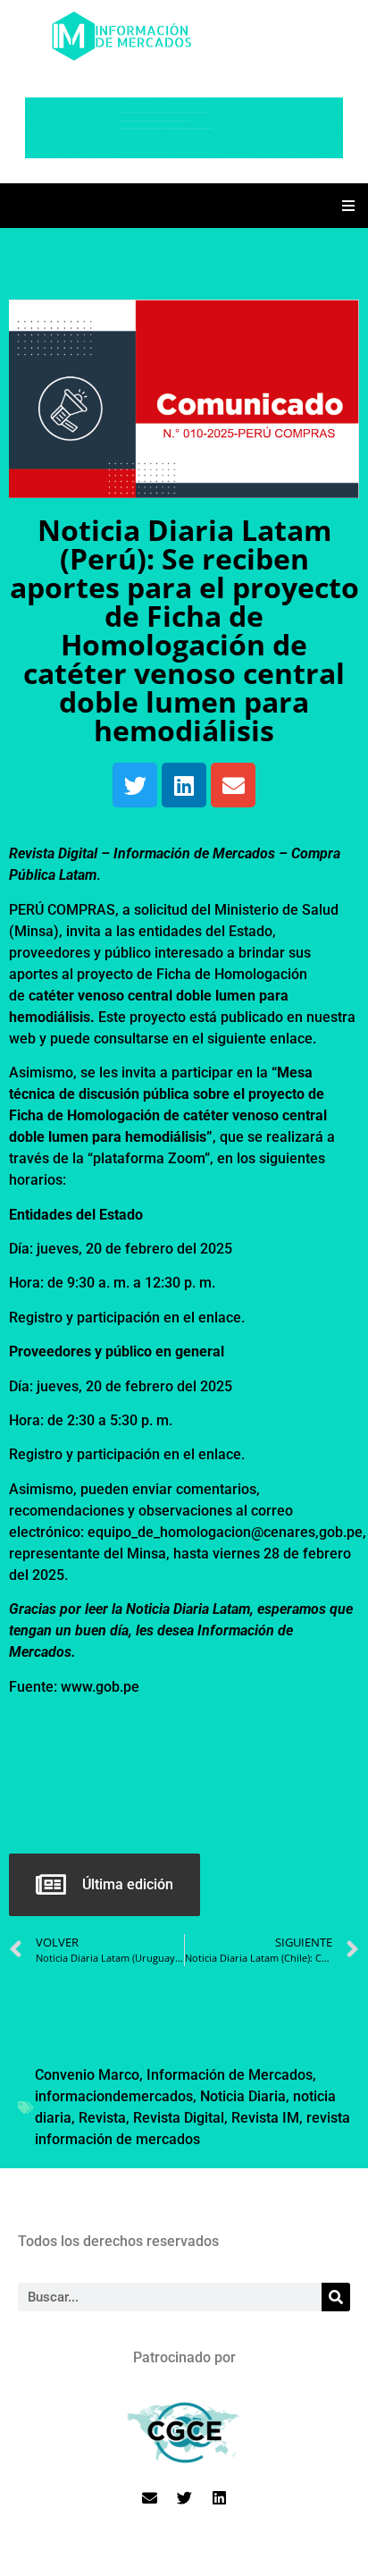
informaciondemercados (114, 2096)
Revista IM (265, 2118)
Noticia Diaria (243, 2096)
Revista (102, 2118)
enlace (291, 1039)
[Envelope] (233, 785)
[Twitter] (135, 785)
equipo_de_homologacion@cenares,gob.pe (225, 1532)
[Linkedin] (184, 785)
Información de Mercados (230, 2075)
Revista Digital (179, 2118)
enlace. (222, 1318)
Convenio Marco (87, 2075)
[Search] (336, 2297)
